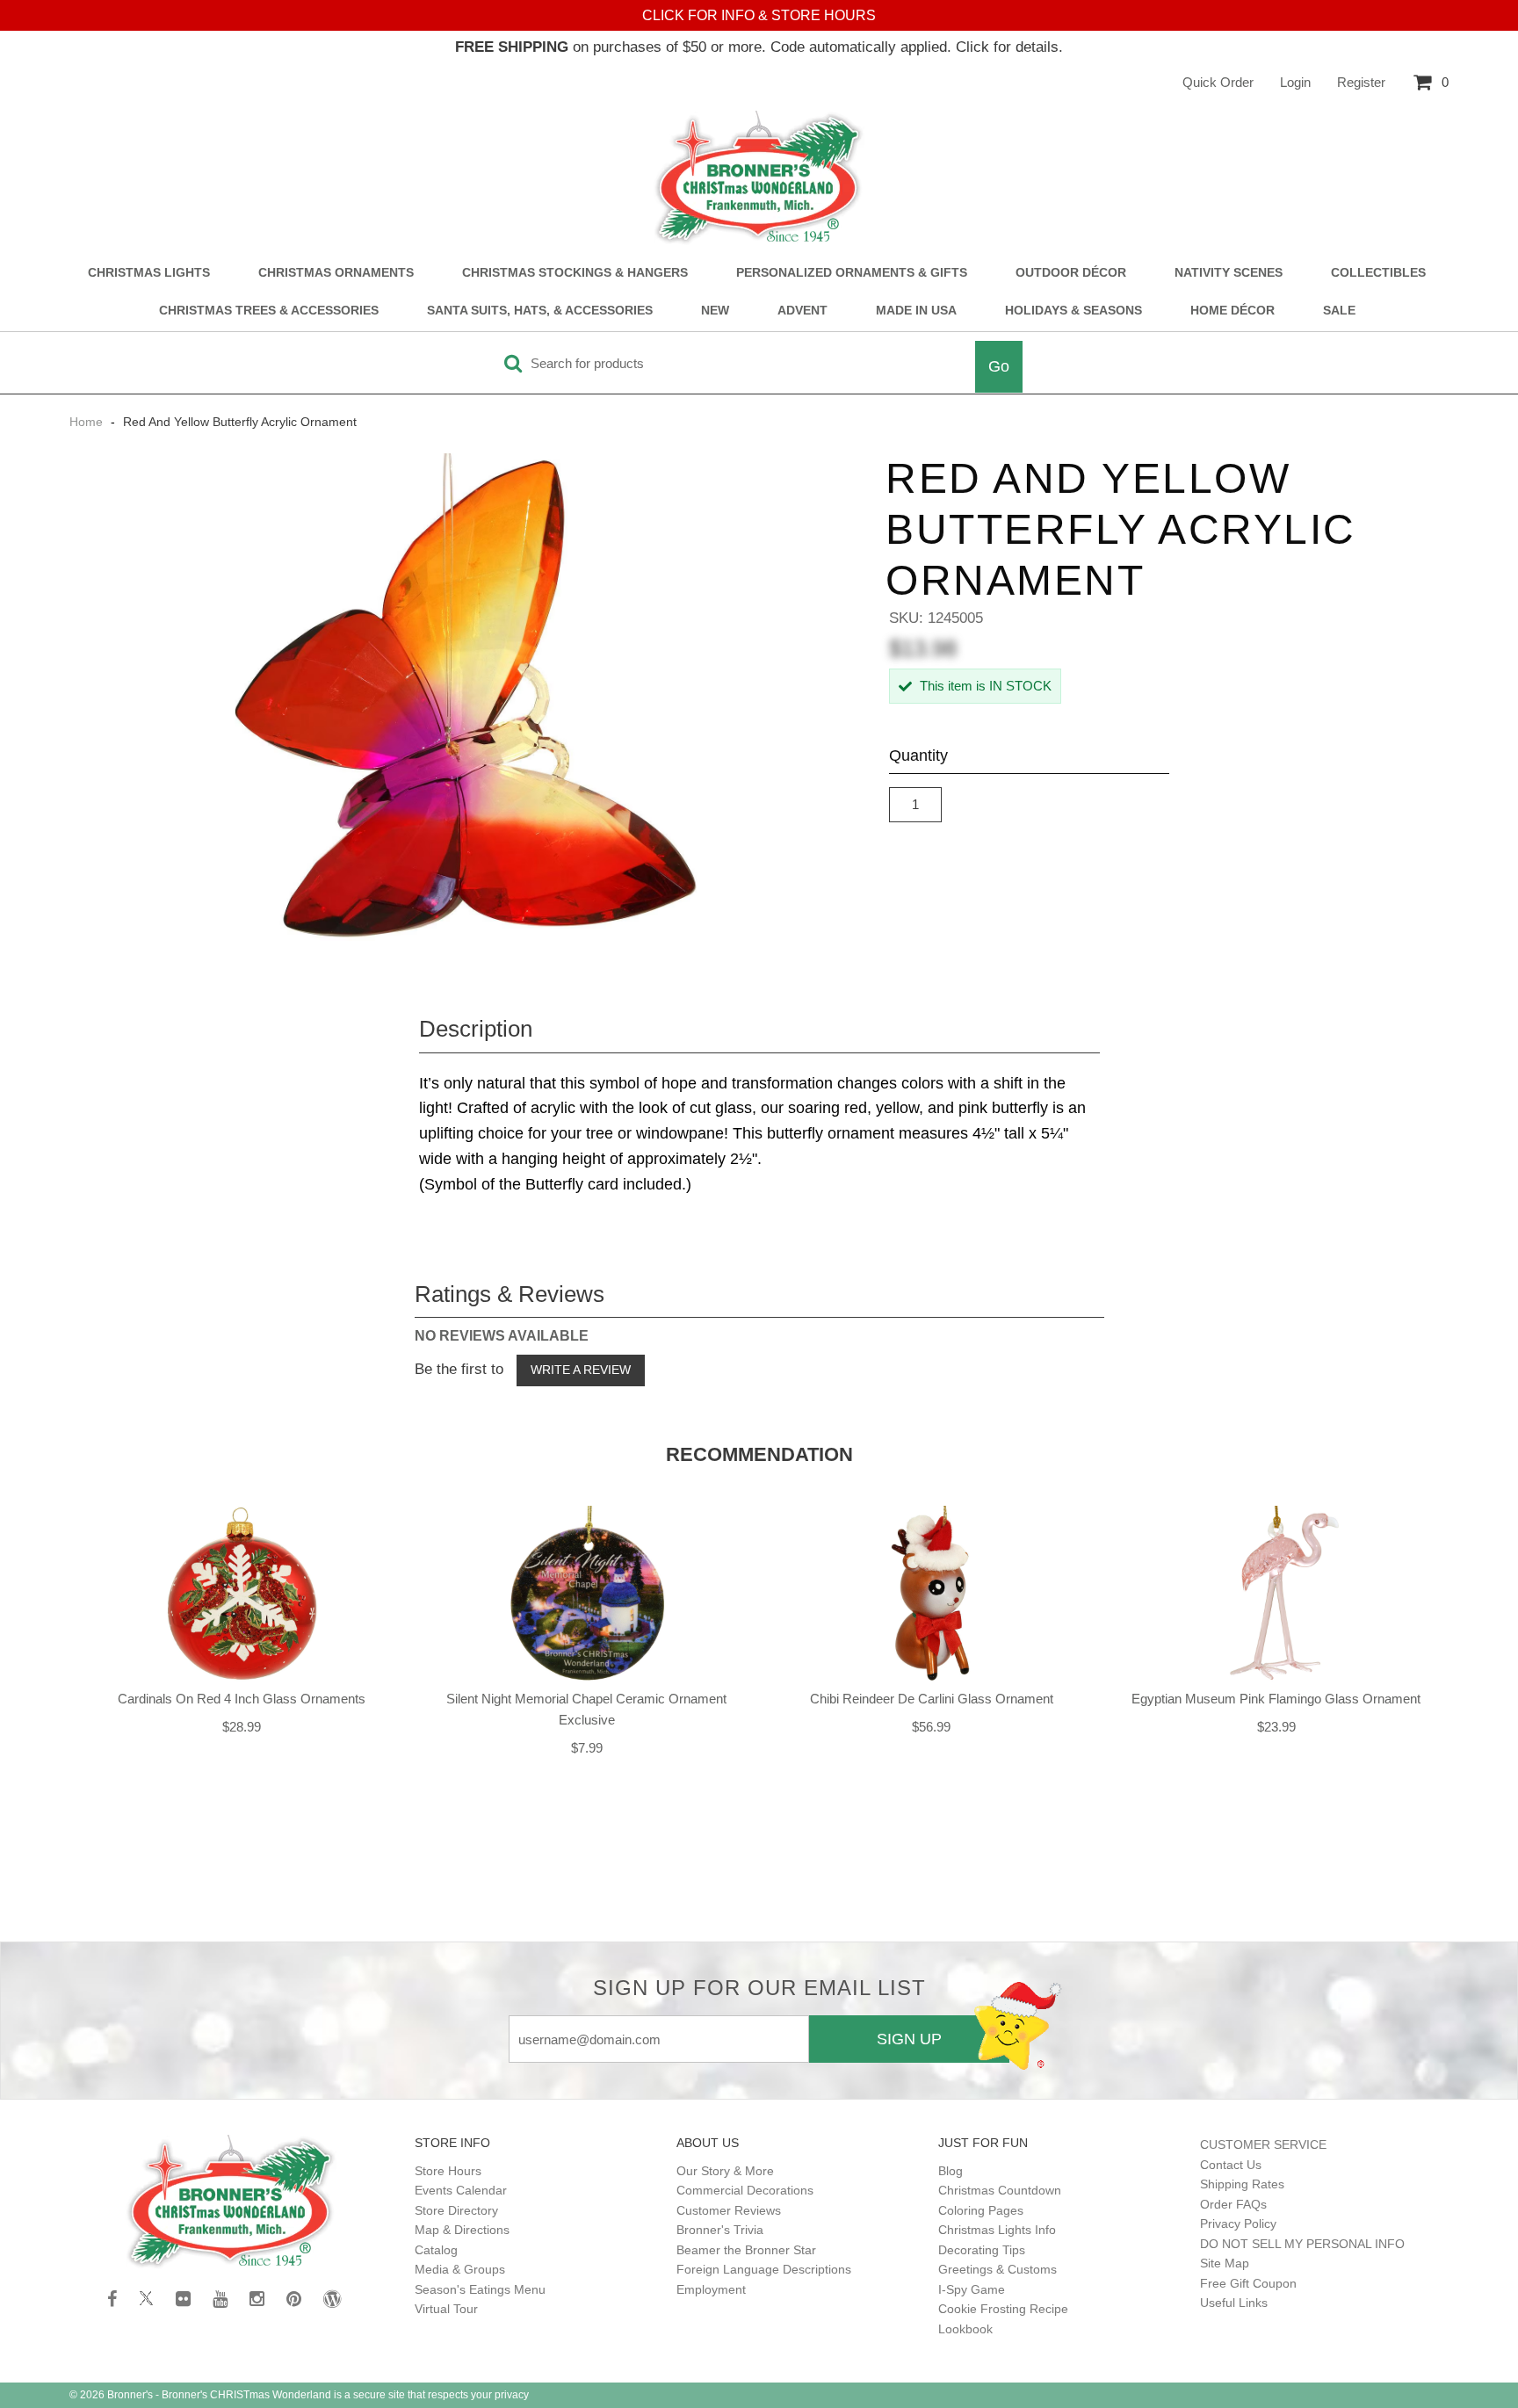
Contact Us (1231, 2165)
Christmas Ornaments (336, 273)
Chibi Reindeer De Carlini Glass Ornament (932, 1699)
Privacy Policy (1238, 2224)
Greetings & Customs (998, 2269)
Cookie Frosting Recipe (1003, 2309)
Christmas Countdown (1000, 2190)
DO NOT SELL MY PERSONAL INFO (1302, 2244)
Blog (951, 2171)
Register (1361, 82)
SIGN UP (909, 2039)
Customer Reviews (729, 2210)
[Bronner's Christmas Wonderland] (759, 178)
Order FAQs (1233, 2204)
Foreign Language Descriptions (764, 2269)
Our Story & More (725, 2171)
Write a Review (581, 1370)
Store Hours (448, 2171)
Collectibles (1378, 273)
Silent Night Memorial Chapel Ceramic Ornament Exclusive (586, 1709)
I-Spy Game (972, 2289)
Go (999, 366)
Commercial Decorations (745, 2190)
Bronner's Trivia (720, 2230)
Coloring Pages (981, 2210)
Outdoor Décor (1071, 273)
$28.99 (242, 1727)
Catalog (436, 2250)
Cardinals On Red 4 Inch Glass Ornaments (242, 1699)
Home (88, 422)
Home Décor (1232, 311)
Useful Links (1234, 2303)
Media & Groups (460, 2269)
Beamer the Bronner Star (746, 2250)
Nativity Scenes (1229, 273)
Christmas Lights (149, 273)
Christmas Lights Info (997, 2230)
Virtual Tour (446, 2309)
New (715, 311)
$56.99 (931, 1727)
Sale (1339, 311)
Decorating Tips (982, 2250)
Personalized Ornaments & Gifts (852, 273)
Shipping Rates (1242, 2184)
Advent (802, 311)
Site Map (1225, 2263)
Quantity (918, 756)
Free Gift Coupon (1248, 2283)
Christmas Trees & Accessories (269, 311)
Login (1295, 82)
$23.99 (1276, 1727)
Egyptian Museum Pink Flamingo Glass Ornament (1276, 1699)
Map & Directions (462, 2230)
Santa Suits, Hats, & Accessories (540, 311)
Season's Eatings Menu (480, 2289)
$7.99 (587, 1748)
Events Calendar (461, 2190)
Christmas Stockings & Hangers (575, 273)
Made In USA (916, 311)
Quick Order (1218, 82)
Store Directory (456, 2210)
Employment (711, 2289)
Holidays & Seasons (1073, 311)
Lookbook (965, 2329)
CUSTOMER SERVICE (1263, 2144)
